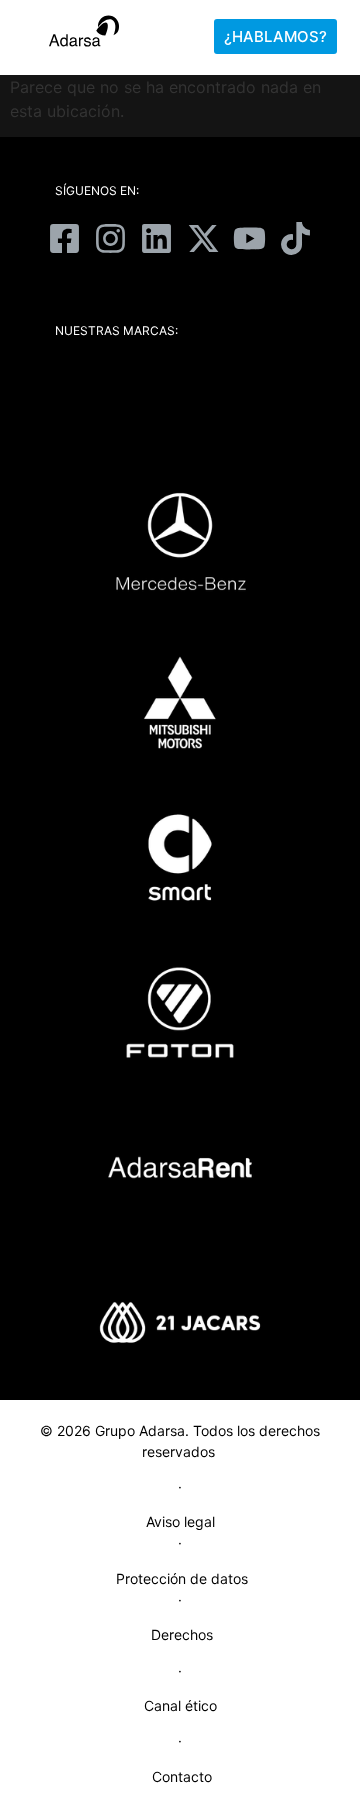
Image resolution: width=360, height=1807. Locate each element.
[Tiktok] (295, 238)
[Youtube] (249, 238)
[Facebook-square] (64, 238)
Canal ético (180, 1705)
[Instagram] (111, 238)
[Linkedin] (157, 238)
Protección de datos (182, 1578)
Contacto (182, 1776)
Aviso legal (180, 1521)
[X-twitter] (203, 238)
